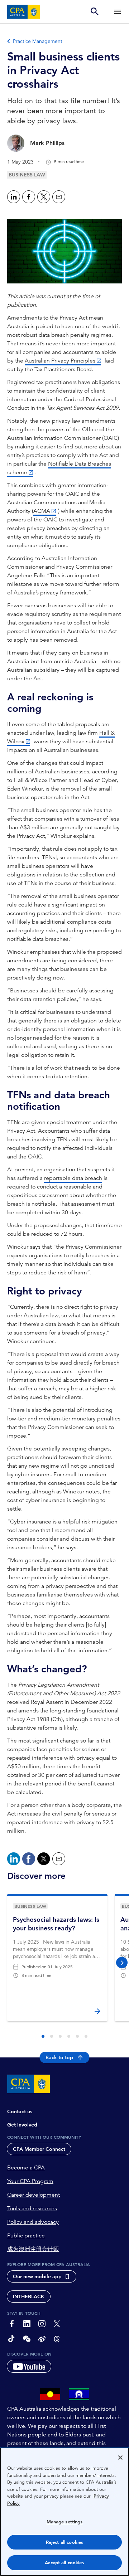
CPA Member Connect (39, 2149)
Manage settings (65, 2522)
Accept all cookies (64, 2563)
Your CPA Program (30, 2181)
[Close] (120, 2458)
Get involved (22, 2125)
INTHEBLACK (29, 2296)
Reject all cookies (64, 2542)
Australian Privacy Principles (60, 361)
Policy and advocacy (33, 2222)
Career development (34, 2195)
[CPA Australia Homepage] (24, 12)
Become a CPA (26, 2168)
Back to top (59, 2057)
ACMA (42, 511)
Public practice (26, 2236)
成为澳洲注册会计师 (33, 2249)
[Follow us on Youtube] (29, 2366)
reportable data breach (73, 1178)
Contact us (20, 2111)
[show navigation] (118, 12)
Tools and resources (32, 2208)
